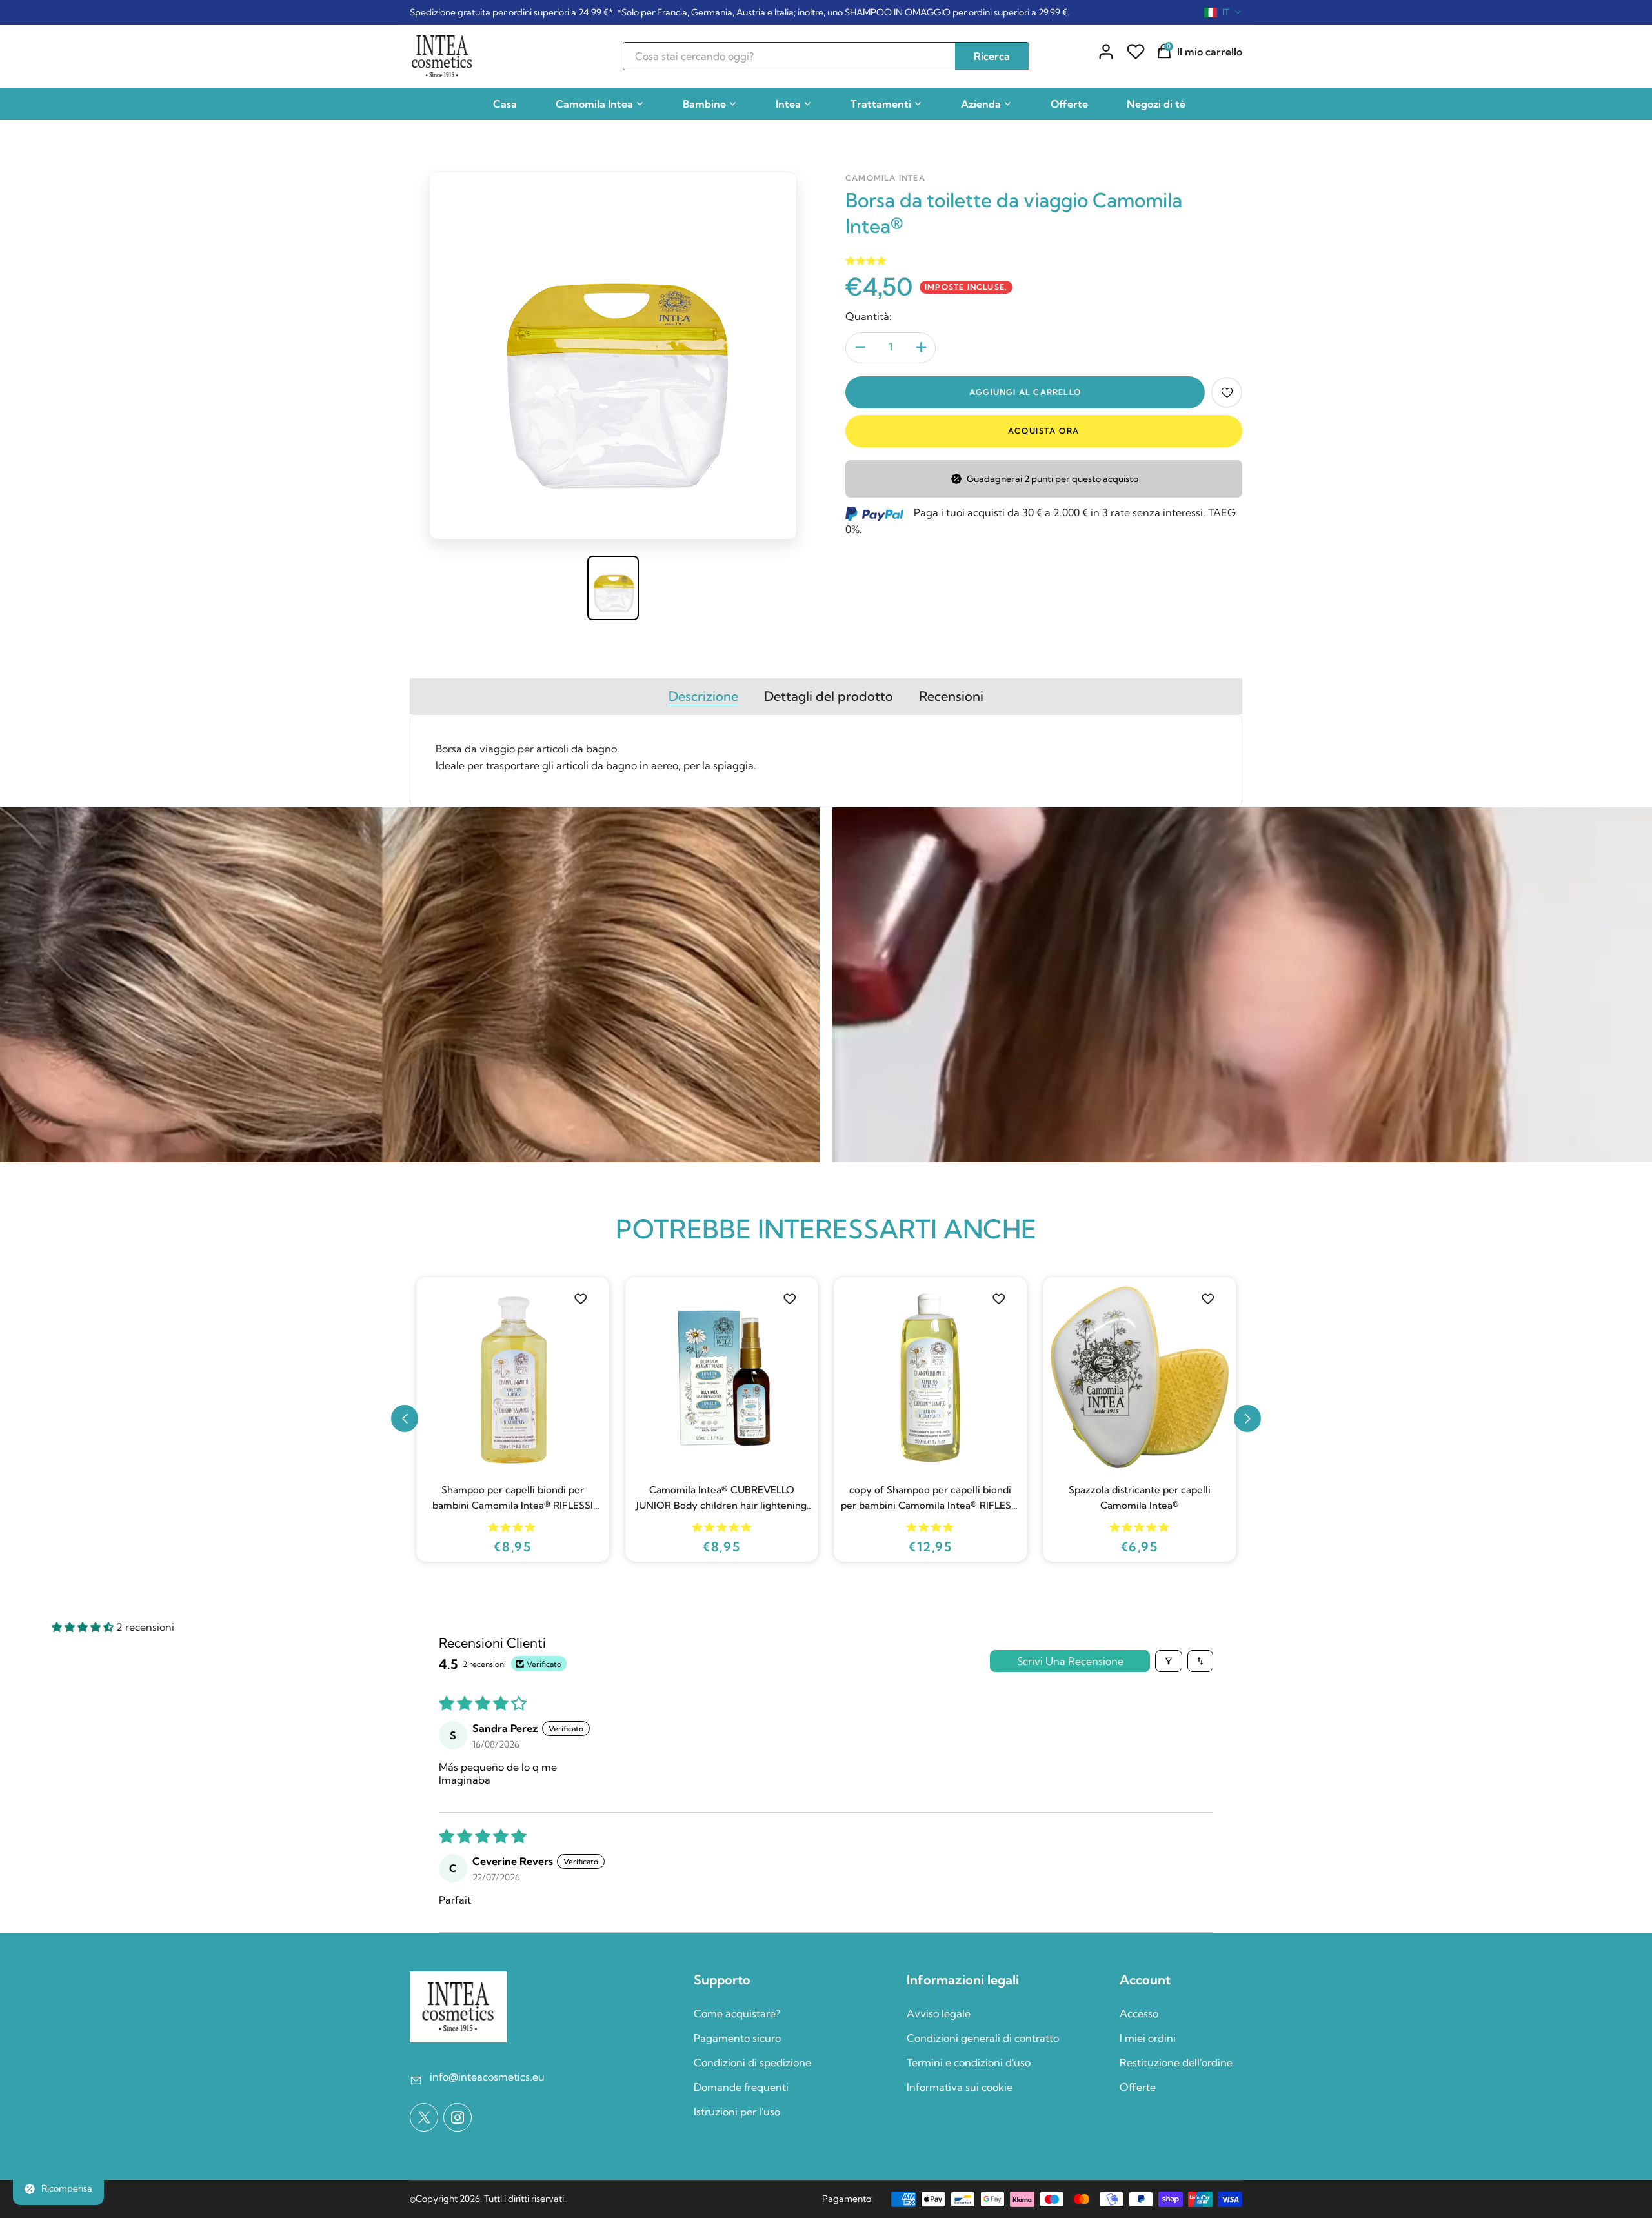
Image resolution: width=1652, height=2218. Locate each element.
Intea (788, 104)
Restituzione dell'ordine (1176, 2062)
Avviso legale (939, 2013)
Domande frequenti (741, 2087)
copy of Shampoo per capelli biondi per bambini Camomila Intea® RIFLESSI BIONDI (722, 1498)
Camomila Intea (594, 104)
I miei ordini (1148, 2038)
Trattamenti (881, 104)
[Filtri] (1169, 1661)
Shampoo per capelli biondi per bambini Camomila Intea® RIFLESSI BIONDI (1139, 1498)
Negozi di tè (1156, 104)
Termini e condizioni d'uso (969, 2062)
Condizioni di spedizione (752, 2062)
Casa (505, 104)
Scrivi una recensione (1070, 1661)
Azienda (981, 104)
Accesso (1139, 2013)
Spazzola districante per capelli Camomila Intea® (931, 1497)
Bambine (704, 104)
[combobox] (1223, 12)
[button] (405, 1418)
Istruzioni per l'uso (737, 2112)
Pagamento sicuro (737, 2038)
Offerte (1069, 104)
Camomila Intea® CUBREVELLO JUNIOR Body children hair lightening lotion (512, 1498)
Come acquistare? (737, 2013)
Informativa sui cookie (960, 2087)
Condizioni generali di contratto (983, 2038)
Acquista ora (1044, 431)
